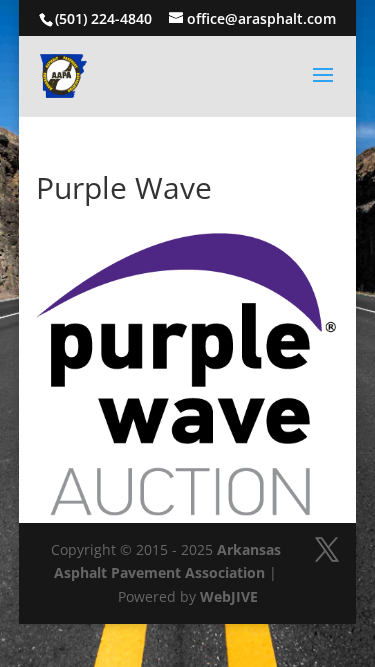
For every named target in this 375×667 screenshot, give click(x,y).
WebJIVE (229, 596)
